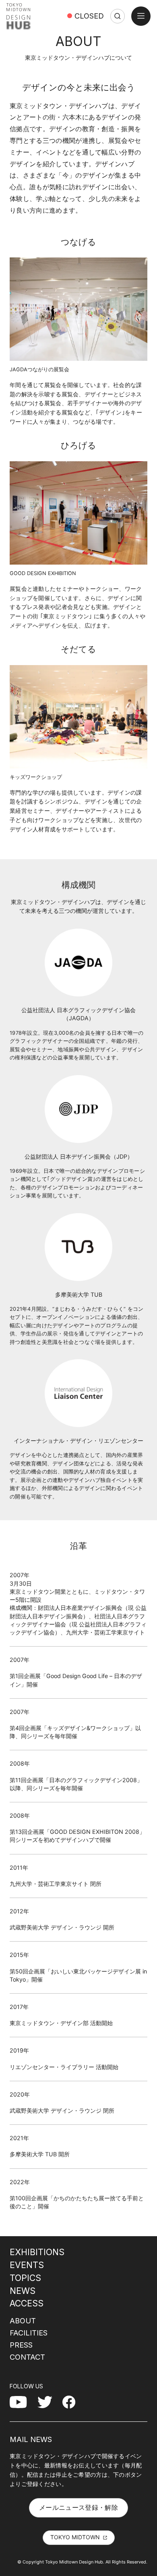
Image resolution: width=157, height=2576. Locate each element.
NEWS (23, 2291)
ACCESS (27, 2303)
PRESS (21, 2345)
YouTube (23, 2402)
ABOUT (23, 2321)
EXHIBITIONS (37, 2252)
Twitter (48, 2402)
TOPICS (25, 2278)
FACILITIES (29, 2333)
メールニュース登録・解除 (78, 2507)
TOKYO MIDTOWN (75, 2537)
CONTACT (27, 2357)
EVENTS (27, 2265)
